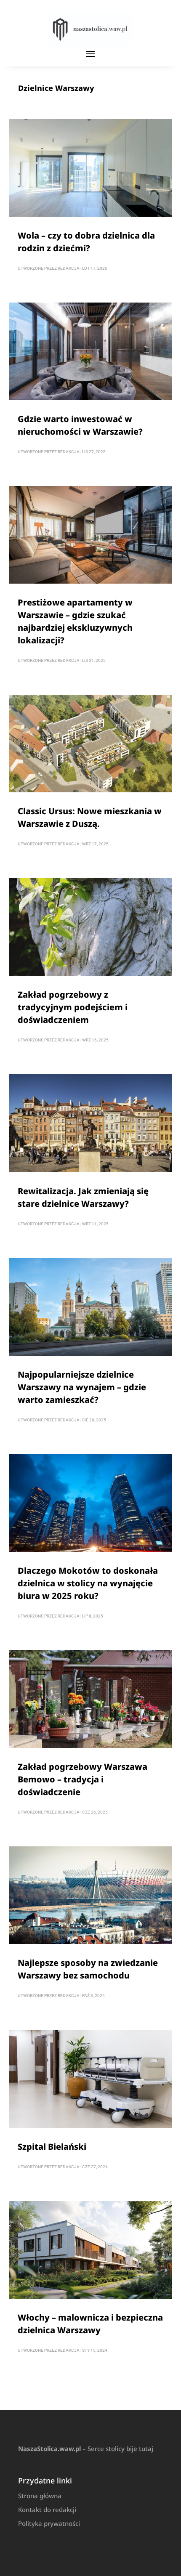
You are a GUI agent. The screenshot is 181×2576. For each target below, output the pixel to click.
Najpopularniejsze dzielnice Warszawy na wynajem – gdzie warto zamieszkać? (82, 1387)
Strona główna (40, 2496)
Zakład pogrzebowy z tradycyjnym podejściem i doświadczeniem (73, 1007)
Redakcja (69, 268)
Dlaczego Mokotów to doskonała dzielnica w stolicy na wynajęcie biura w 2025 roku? (88, 1583)
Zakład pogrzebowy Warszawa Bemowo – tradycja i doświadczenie (83, 1779)
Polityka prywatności (49, 2523)
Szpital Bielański (52, 2147)
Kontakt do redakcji (47, 2510)
